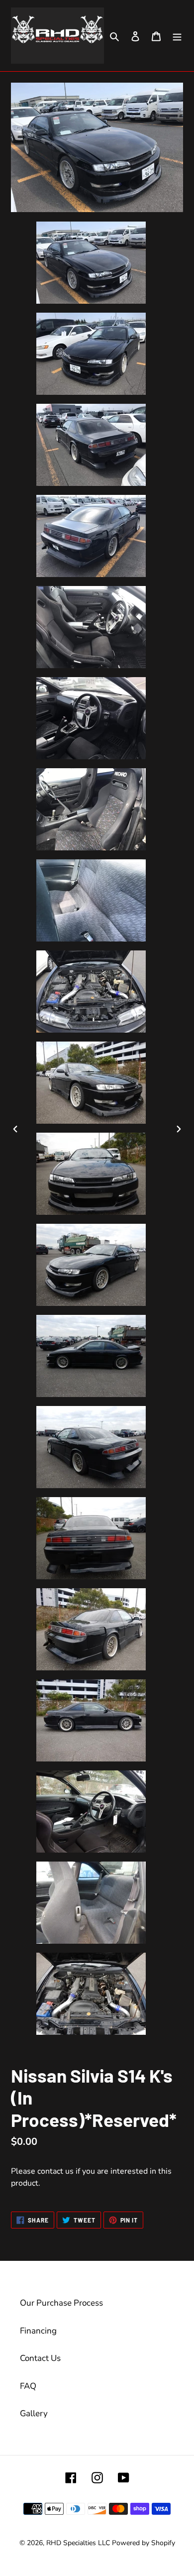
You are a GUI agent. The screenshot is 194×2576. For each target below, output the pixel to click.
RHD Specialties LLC (78, 2543)
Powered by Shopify (144, 2543)
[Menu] (177, 36)
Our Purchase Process (61, 2303)
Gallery (34, 2413)
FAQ (28, 2386)
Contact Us (40, 2358)
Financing (38, 2331)
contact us (55, 2171)
